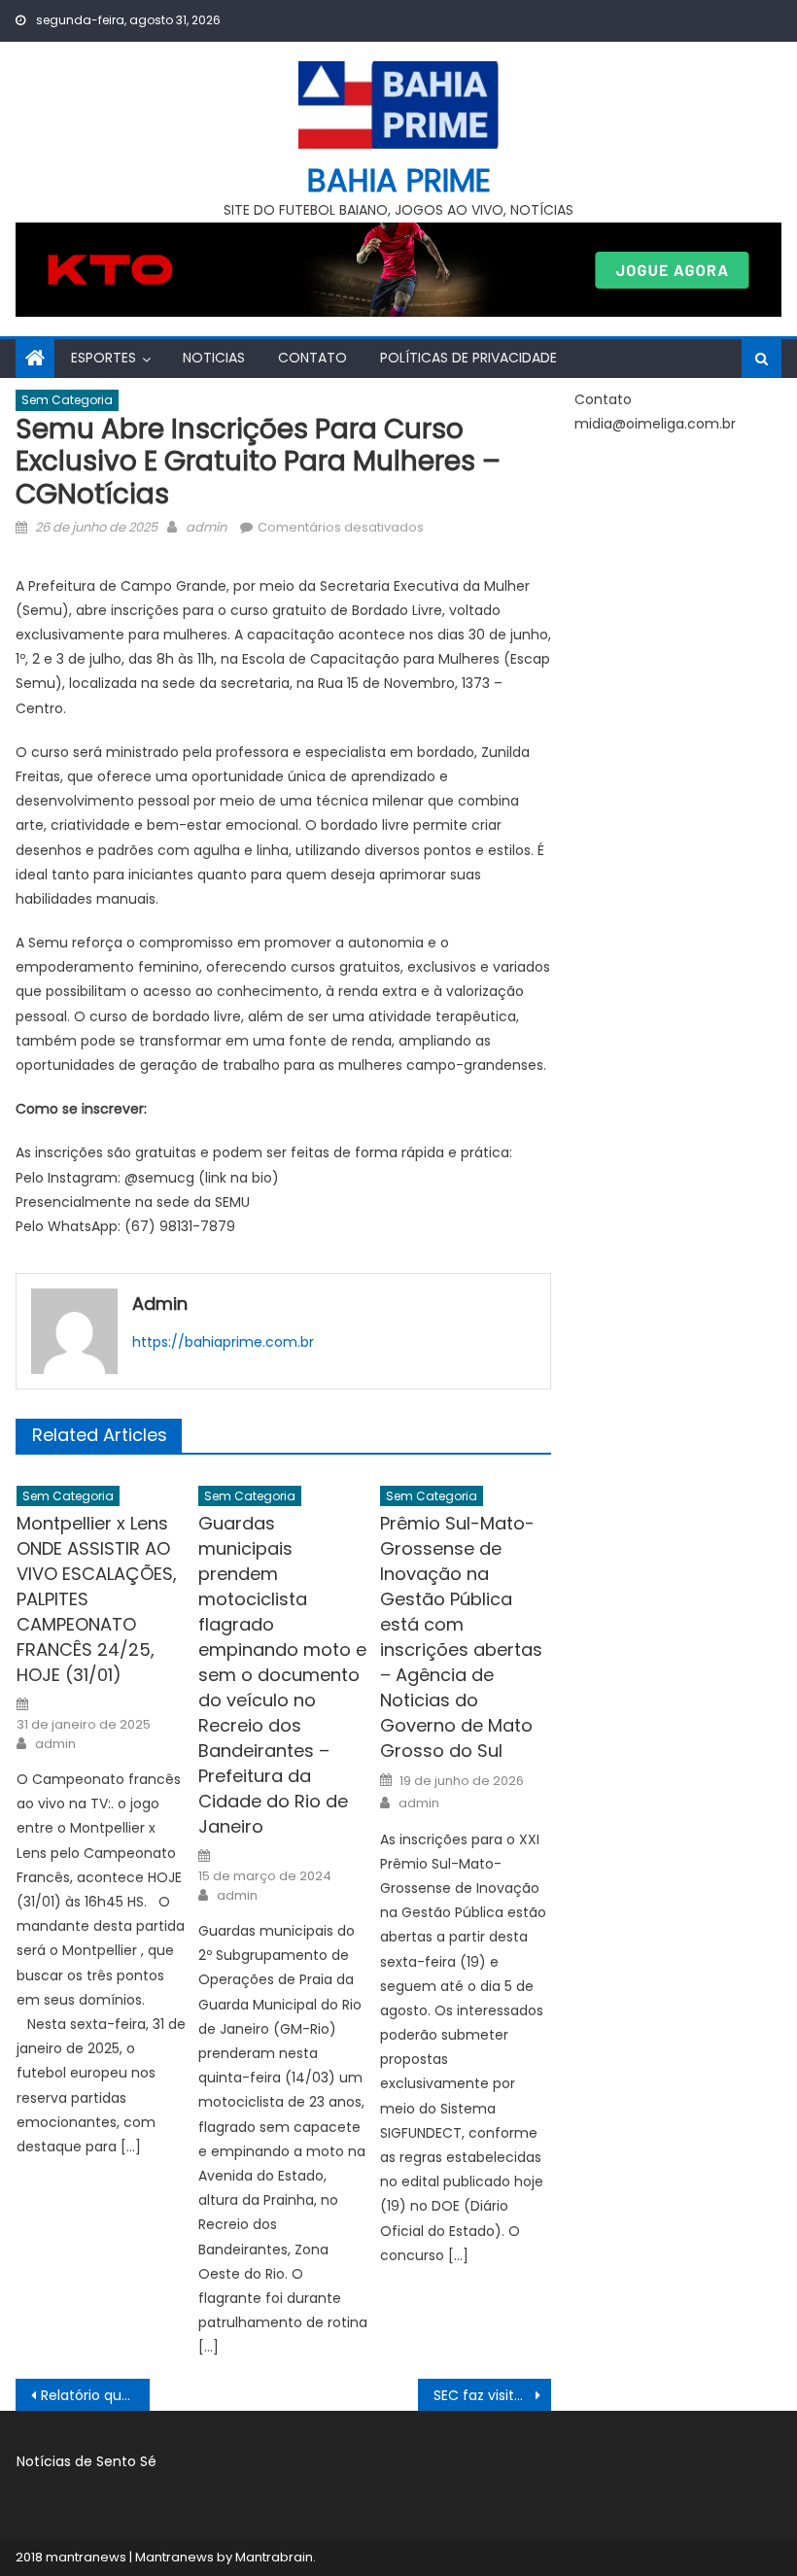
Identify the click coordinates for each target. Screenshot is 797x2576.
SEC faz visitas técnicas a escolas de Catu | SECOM (493, 2395)
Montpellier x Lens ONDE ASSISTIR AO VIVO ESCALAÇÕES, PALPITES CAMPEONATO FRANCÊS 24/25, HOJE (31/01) (97, 1599)
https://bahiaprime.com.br (223, 1342)
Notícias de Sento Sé (87, 2461)
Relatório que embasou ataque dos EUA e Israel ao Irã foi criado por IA (95, 2395)
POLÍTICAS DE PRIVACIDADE (468, 358)
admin (206, 527)
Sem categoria (67, 400)
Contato (312, 358)
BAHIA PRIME (399, 180)
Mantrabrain (274, 2557)
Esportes (104, 358)
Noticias (214, 358)
